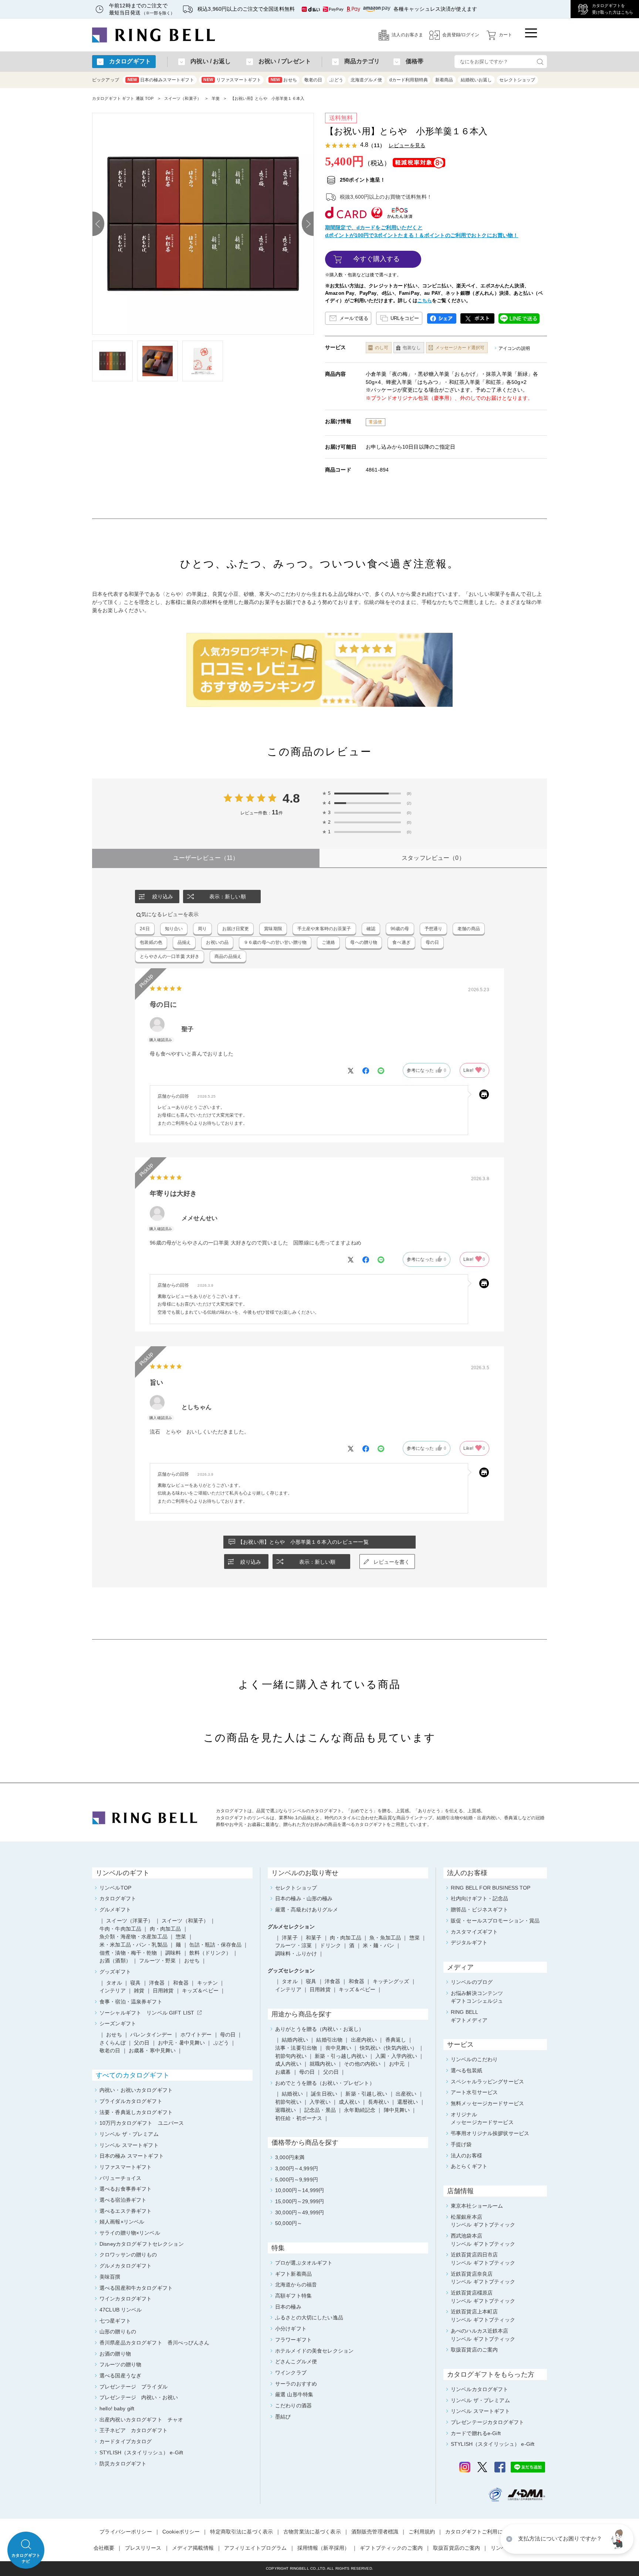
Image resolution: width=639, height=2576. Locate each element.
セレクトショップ (517, 80)
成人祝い (349, 2102)
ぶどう (336, 80)
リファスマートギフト (232, 80)
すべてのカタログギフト (133, 2075)
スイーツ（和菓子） (183, 98)
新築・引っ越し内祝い (341, 2056)
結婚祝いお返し (476, 80)
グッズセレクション (291, 1971)
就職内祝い (323, 2064)
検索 (540, 62)
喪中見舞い (339, 2048)
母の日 (307, 2072)
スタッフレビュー (433, 858)
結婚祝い (292, 2094)
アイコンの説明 (514, 348)
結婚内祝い (295, 2040)
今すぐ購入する (377, 259)
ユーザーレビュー (206, 858)
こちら (425, 301)
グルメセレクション (291, 1927)
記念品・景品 (320, 2110)
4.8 (291, 798)
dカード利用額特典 (409, 80)
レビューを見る (407, 145)
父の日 (331, 2072)
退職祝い (286, 2110)
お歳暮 (283, 2072)
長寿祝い (378, 2102)
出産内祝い (364, 2040)
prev (98, 224)
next (308, 224)
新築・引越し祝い (366, 2094)
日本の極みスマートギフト (161, 80)
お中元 (397, 2064)
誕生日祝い (324, 2094)
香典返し (396, 2040)
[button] (619, 2539)
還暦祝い (408, 2102)
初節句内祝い (291, 2056)
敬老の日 (313, 80)
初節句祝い (288, 2102)
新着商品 (444, 80)
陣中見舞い (397, 2110)
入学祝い (320, 2102)
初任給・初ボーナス (299, 2118)
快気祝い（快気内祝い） (389, 2048)
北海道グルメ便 (366, 80)
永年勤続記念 (360, 2110)
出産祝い (406, 2094)
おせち (284, 80)
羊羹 (216, 98)
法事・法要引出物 (296, 2048)
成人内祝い (288, 2064)
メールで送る (354, 318)
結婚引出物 (329, 2040)
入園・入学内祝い (396, 2056)
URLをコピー (405, 318)
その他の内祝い (362, 2064)
